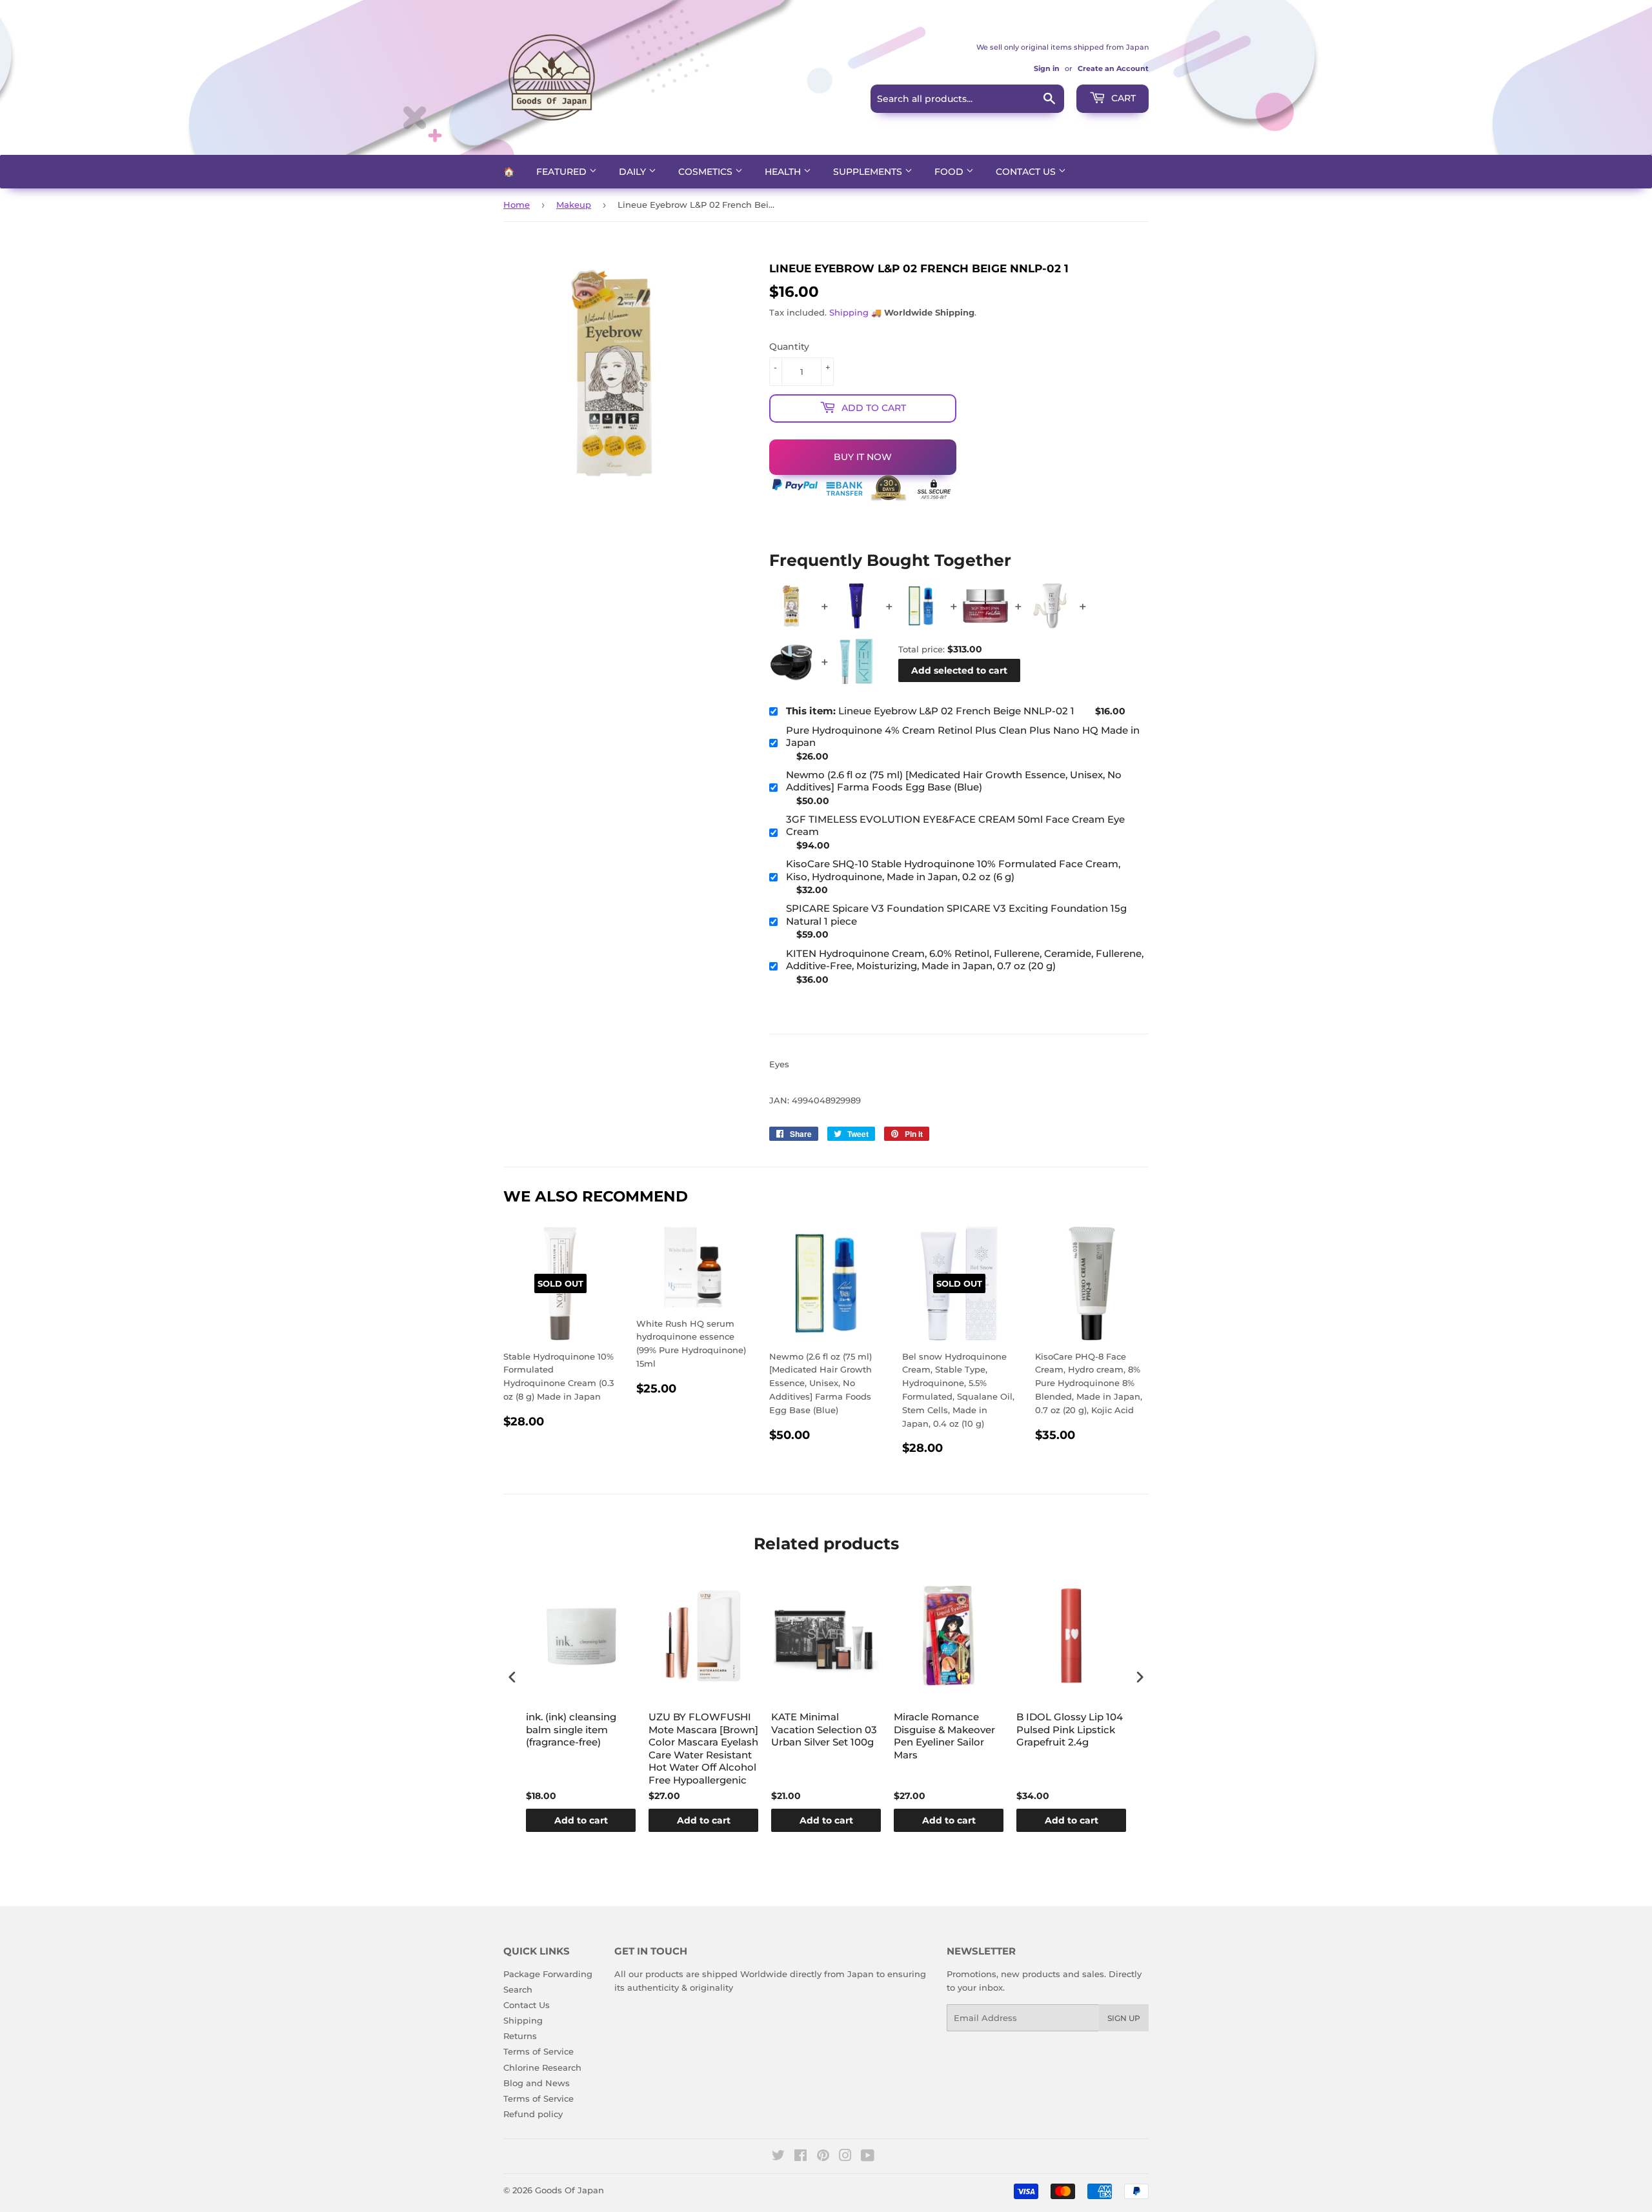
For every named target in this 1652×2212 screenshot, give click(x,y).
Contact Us (1027, 172)
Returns (520, 2036)
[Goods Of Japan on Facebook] (801, 2157)
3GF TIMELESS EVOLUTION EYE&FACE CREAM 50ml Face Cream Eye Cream (955, 826)
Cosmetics (707, 172)
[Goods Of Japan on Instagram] (845, 2157)
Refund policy (533, 2114)
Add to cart (581, 1820)
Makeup (574, 205)
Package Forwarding (548, 1974)
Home (517, 205)
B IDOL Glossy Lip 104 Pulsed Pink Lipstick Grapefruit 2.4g (1070, 1729)
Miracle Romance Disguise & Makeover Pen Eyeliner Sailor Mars (944, 1736)
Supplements (869, 172)
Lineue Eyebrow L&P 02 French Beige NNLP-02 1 (930, 711)
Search (518, 1989)
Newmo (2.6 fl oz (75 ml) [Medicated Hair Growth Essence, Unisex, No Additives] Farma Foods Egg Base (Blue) (954, 781)
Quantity (789, 347)
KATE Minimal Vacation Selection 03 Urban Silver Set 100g (824, 1729)
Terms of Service (539, 2051)
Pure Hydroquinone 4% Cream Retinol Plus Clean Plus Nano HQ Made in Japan (963, 737)
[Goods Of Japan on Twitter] (778, 2157)
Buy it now (863, 457)
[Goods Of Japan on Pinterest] (823, 2157)
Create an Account (1113, 68)
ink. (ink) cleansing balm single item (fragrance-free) (571, 1729)
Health (784, 172)
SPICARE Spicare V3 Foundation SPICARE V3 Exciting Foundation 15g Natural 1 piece (956, 915)
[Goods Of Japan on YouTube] (868, 2157)
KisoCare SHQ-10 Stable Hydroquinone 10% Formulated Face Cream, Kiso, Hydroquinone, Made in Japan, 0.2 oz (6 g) (953, 870)
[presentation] (512, 1677)
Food (950, 172)
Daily (634, 172)
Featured (563, 172)
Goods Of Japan (569, 2190)
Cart (1122, 98)
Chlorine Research (542, 2067)
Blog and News (537, 2083)
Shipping (849, 312)
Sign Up (1124, 2018)
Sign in (1047, 68)
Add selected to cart (959, 670)
